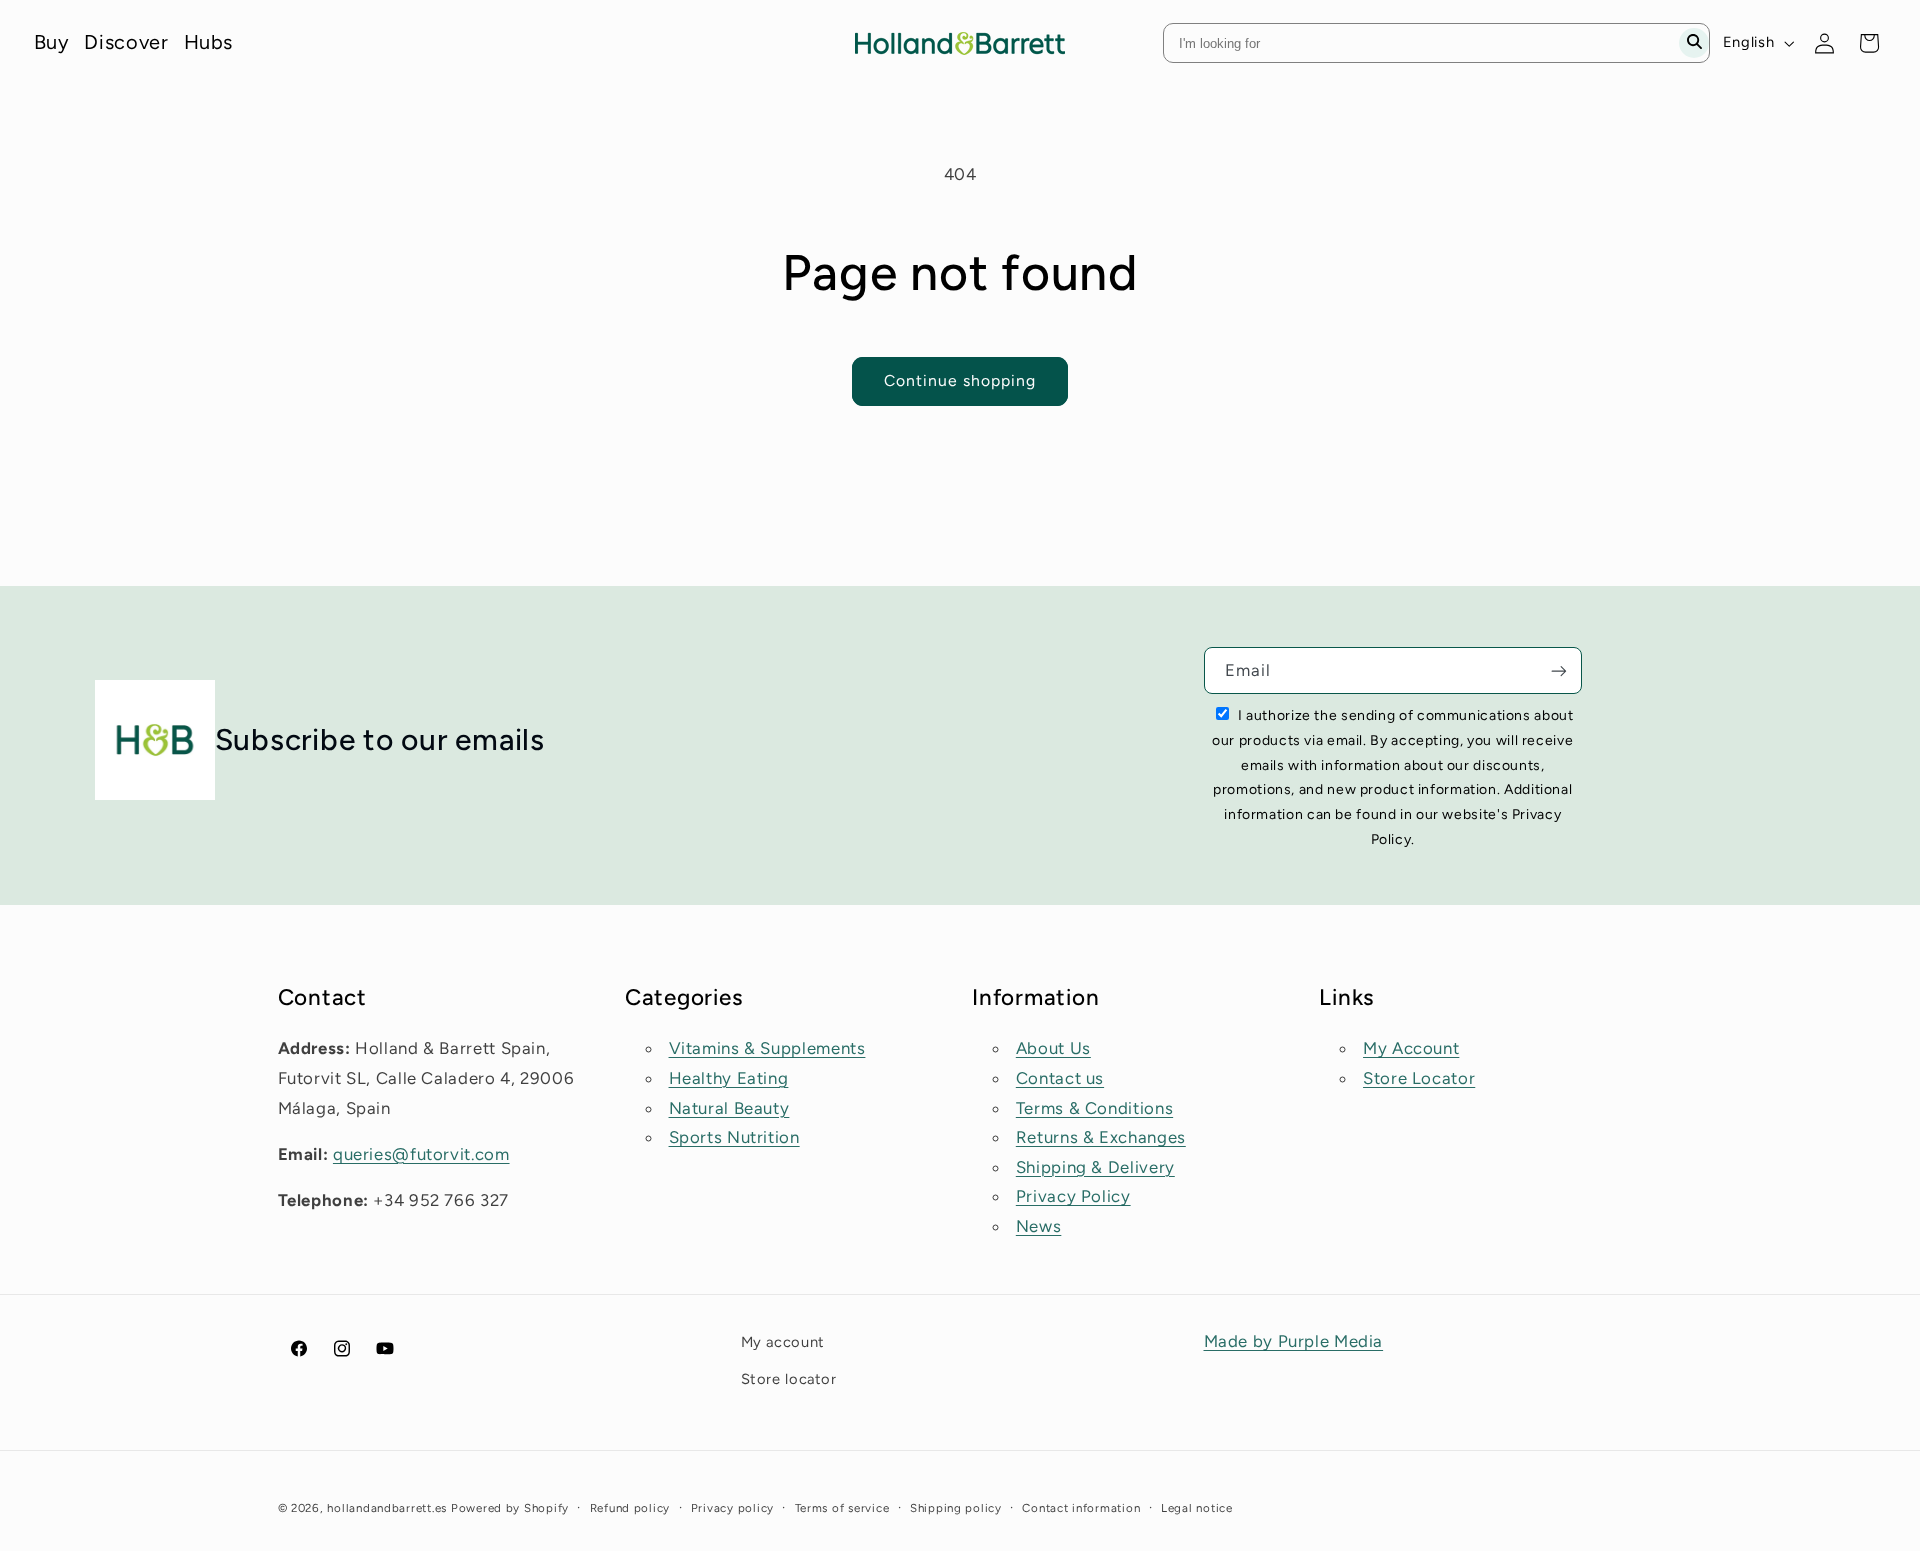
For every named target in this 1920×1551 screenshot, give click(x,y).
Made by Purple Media (1294, 1341)
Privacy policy (732, 1508)
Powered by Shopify (510, 1508)
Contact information (1081, 1508)
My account (783, 1342)
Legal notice (1197, 1508)
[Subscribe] (1559, 670)
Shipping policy (956, 1508)
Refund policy (630, 1508)
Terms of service (842, 1508)
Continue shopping (960, 380)
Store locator (789, 1378)
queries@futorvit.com (421, 1154)
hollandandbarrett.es (387, 1508)
